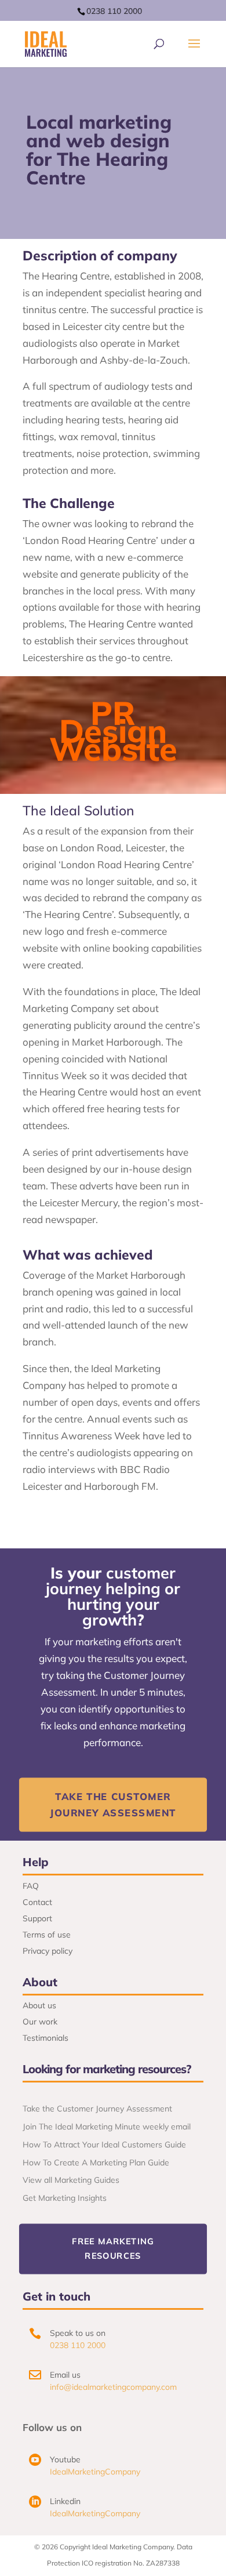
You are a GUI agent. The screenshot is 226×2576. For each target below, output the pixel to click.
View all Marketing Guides (71, 2180)
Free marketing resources (113, 2248)
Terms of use (47, 1935)
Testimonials (45, 2038)
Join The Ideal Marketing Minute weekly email (107, 2127)
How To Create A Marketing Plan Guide (96, 2163)
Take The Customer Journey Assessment (113, 1804)
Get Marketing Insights (65, 2198)
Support (37, 1918)
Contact (37, 1902)
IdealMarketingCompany (95, 2472)
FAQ (31, 1886)
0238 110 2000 (114, 11)
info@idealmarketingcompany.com (113, 2387)
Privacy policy (48, 1951)
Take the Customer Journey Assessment (97, 2109)
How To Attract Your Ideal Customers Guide (104, 2145)
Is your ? (113, 1597)
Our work (40, 2022)
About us (39, 2005)
